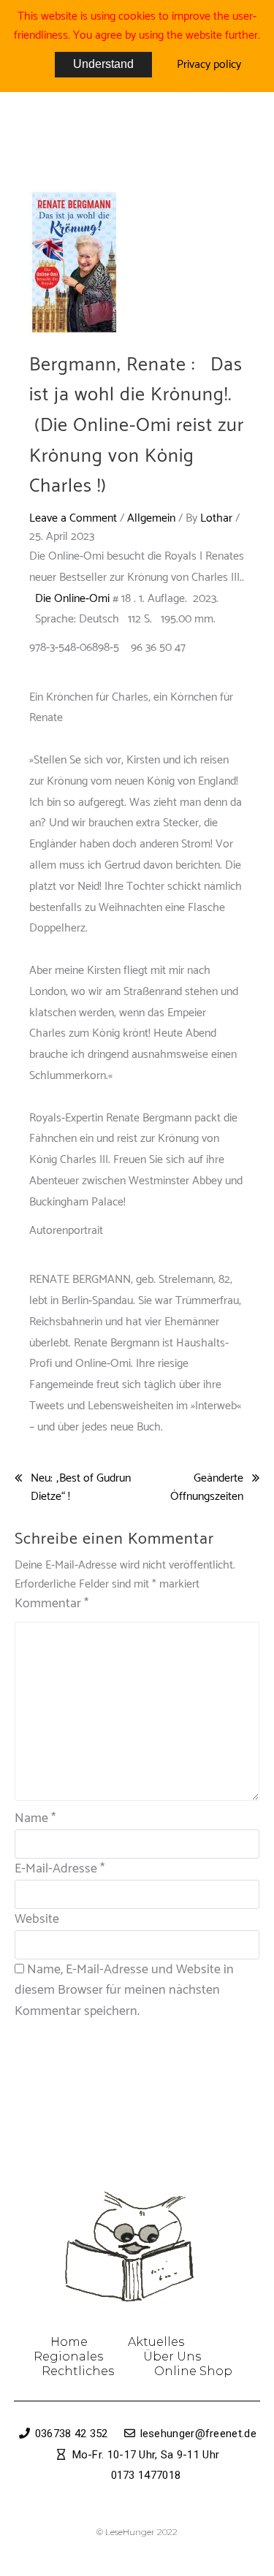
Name (35, 1818)
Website (37, 1919)
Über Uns (172, 2356)
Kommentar (52, 1604)
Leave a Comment (73, 518)
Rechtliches (78, 2371)
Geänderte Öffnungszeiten (207, 1488)
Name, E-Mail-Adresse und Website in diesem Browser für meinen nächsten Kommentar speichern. (124, 1991)
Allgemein (151, 518)
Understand (103, 64)
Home (69, 2342)
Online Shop (193, 2371)
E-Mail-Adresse (60, 1869)
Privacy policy (209, 65)
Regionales (68, 2356)
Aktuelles (156, 2342)
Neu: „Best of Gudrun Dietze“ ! (81, 1488)
